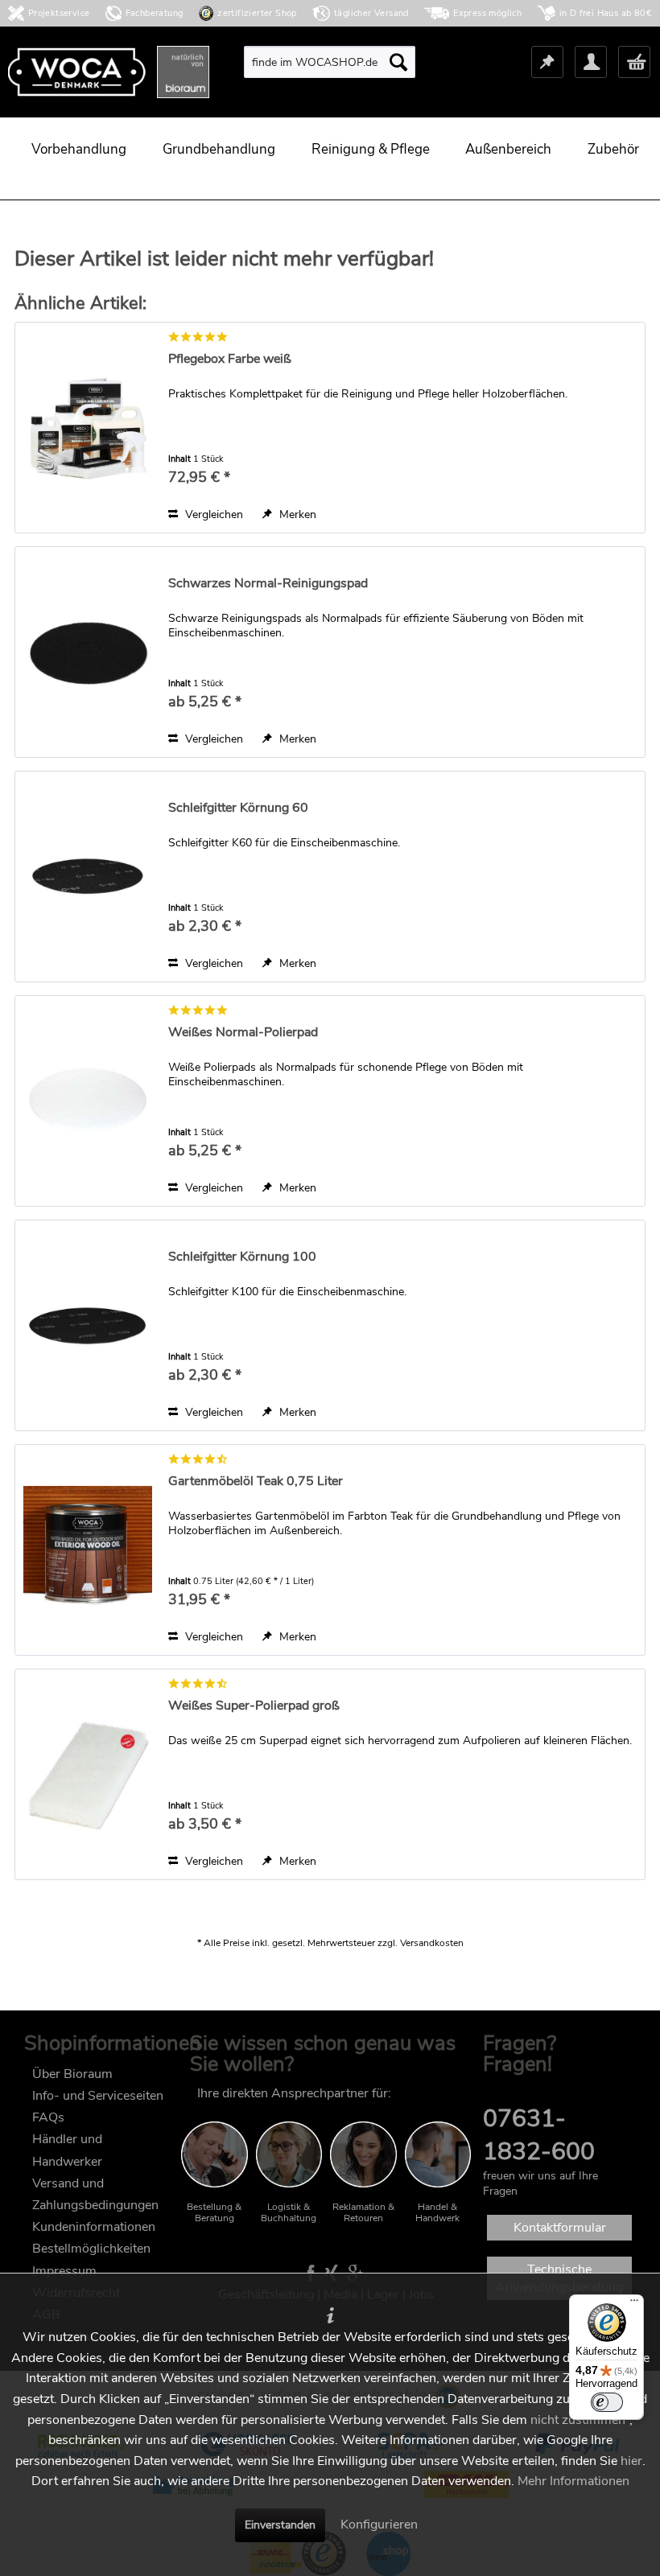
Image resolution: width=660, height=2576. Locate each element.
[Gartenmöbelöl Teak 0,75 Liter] (88, 1550)
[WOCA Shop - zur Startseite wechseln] (109, 72)
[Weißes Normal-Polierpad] (88, 1101)
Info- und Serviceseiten (98, 2096)
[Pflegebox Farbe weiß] (88, 428)
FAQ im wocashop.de (544, 2093)
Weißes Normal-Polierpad (243, 1033)
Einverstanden (280, 2525)
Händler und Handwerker (67, 2150)
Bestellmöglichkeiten (91, 2249)
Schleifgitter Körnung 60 (238, 808)
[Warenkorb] (634, 62)
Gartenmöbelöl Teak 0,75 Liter (256, 1481)
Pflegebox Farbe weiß (230, 359)
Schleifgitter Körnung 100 (242, 1257)
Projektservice (59, 13)
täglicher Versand (371, 13)
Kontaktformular (560, 2228)
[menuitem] (330, 62)
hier (631, 2461)
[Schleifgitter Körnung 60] (88, 876)
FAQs (48, 2117)
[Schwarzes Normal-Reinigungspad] (88, 652)
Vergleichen (212, 514)
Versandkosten (432, 1943)
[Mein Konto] (591, 62)
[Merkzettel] (547, 62)
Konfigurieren (379, 2525)
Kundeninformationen (94, 2227)
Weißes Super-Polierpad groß (254, 1706)
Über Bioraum (72, 2074)
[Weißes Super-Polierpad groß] (88, 1774)
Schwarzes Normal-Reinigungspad (268, 584)
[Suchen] (398, 62)
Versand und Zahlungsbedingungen (95, 2194)
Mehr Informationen (573, 2481)
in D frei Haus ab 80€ (606, 13)
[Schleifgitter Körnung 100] (88, 1325)
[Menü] (634, 2304)
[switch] (607, 2402)
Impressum (64, 2271)
